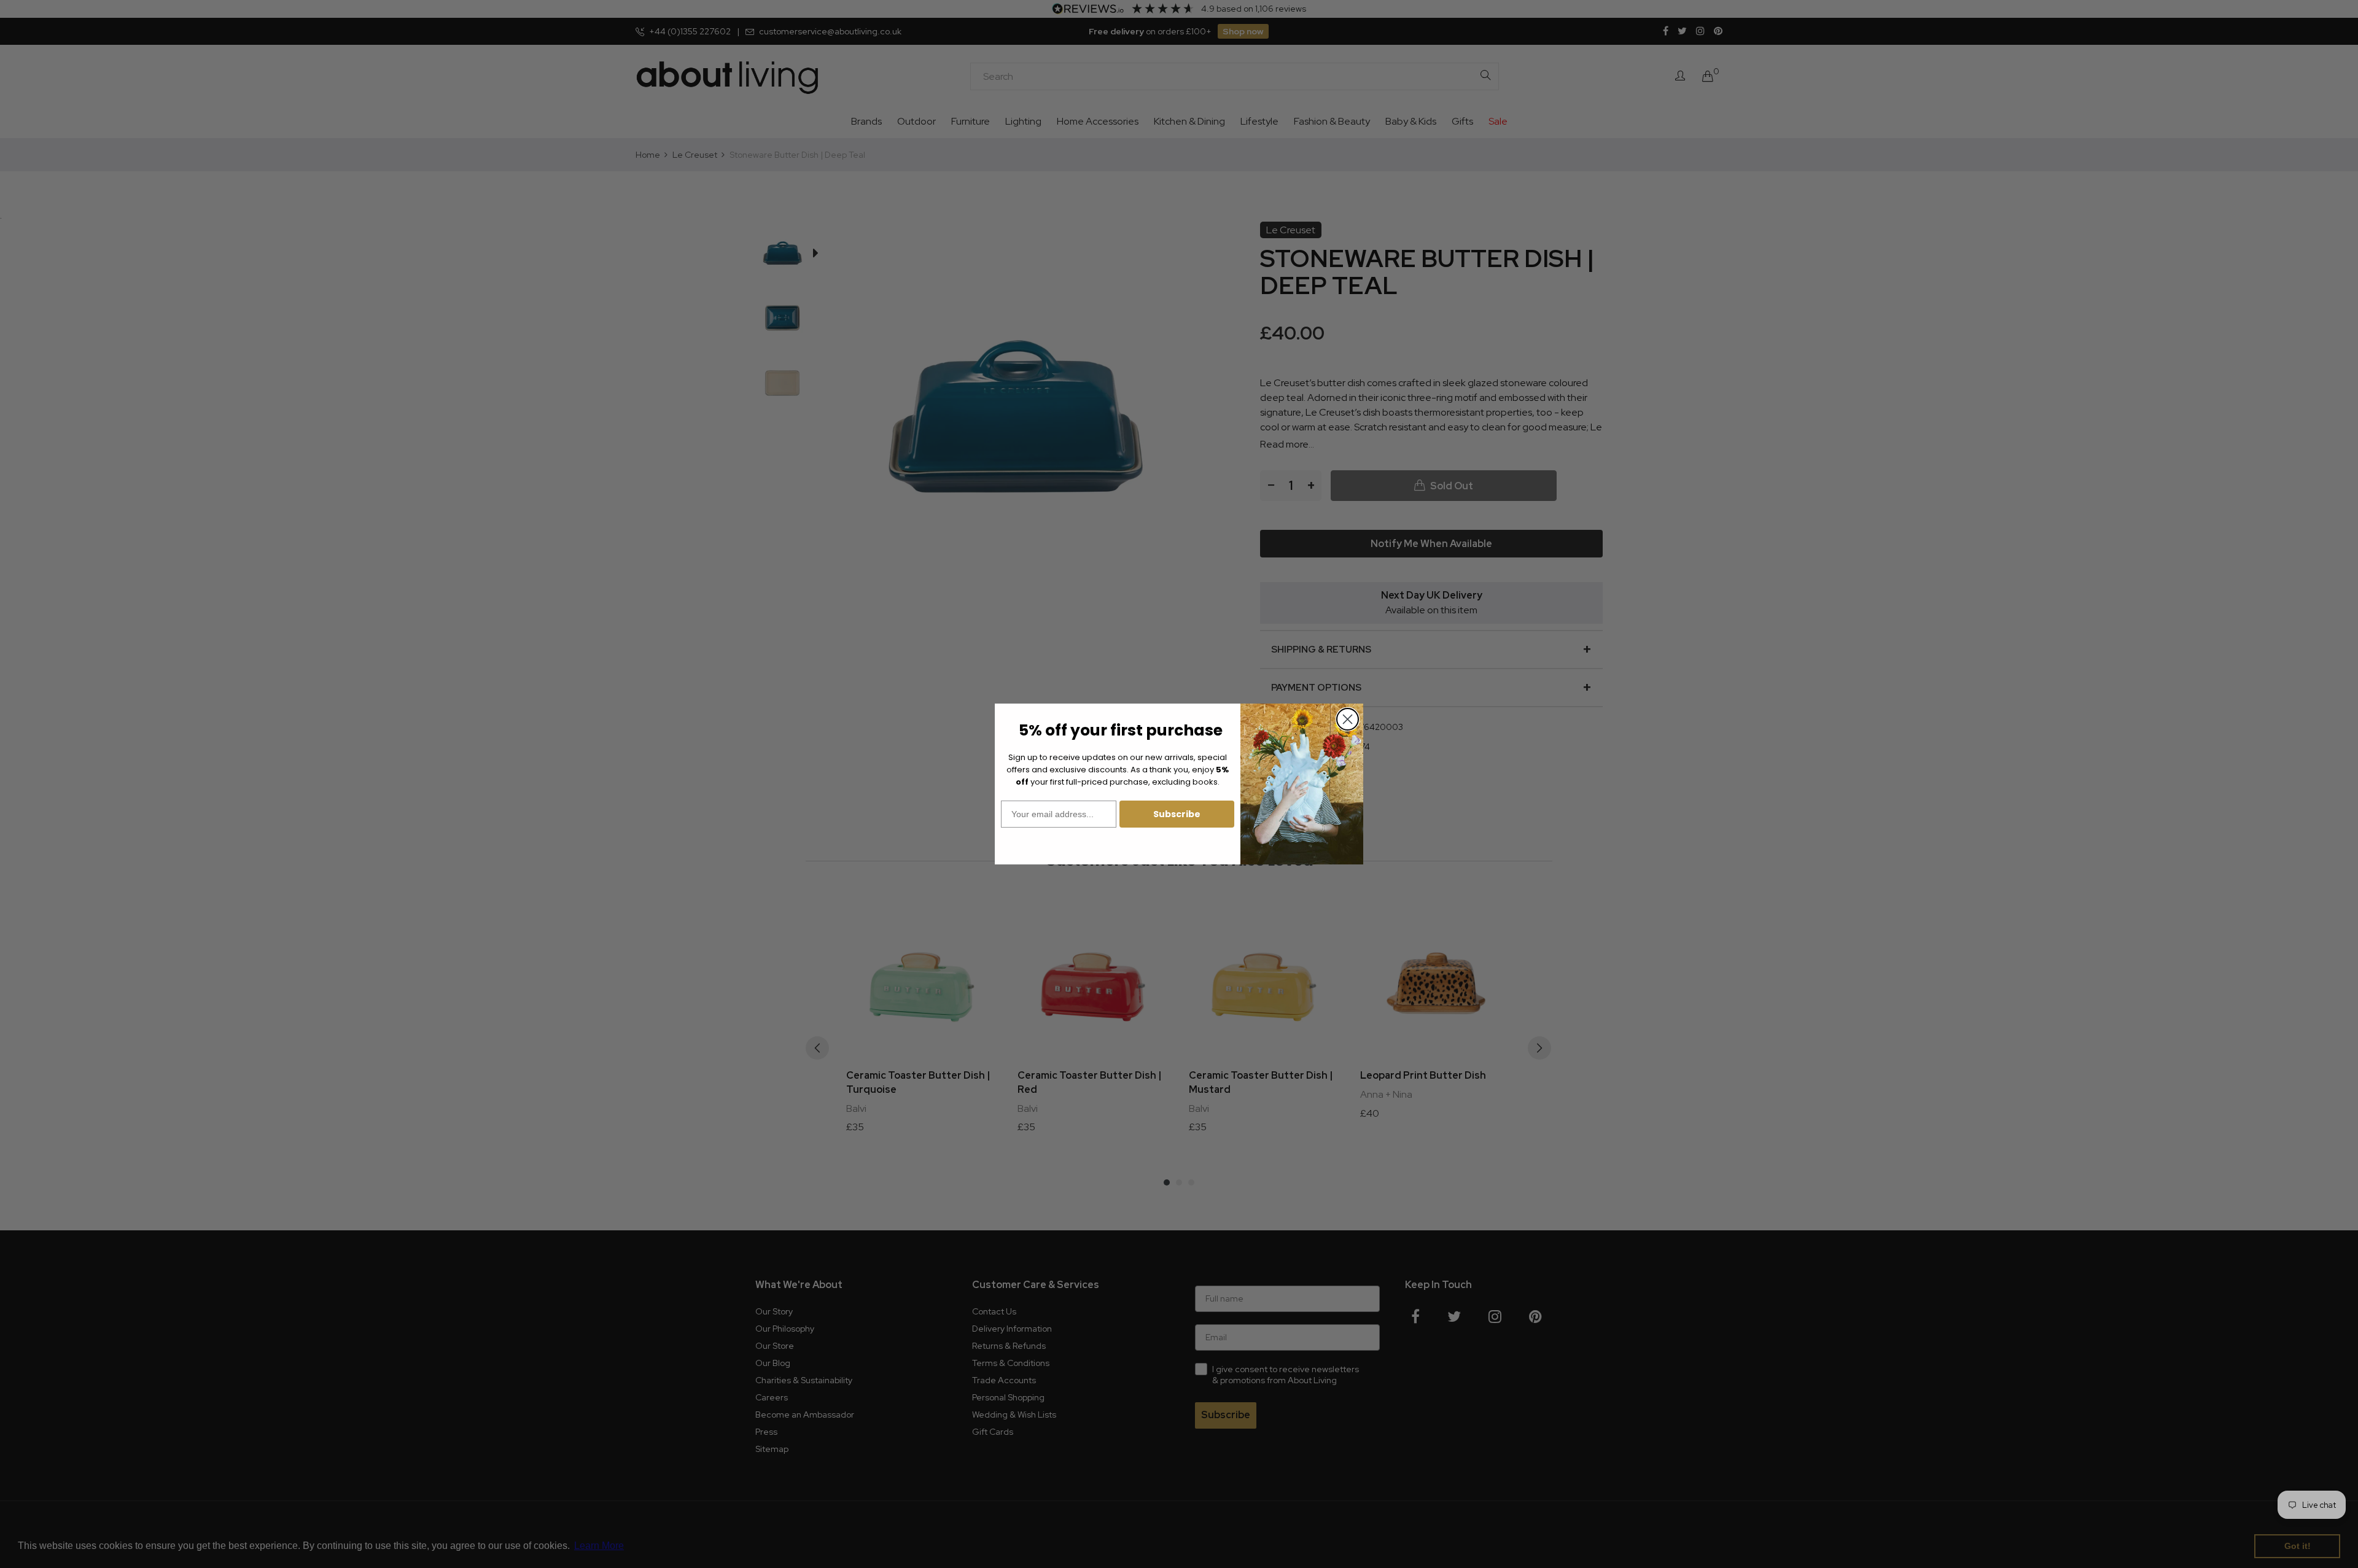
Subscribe (1177, 814)
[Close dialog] (1348, 719)
